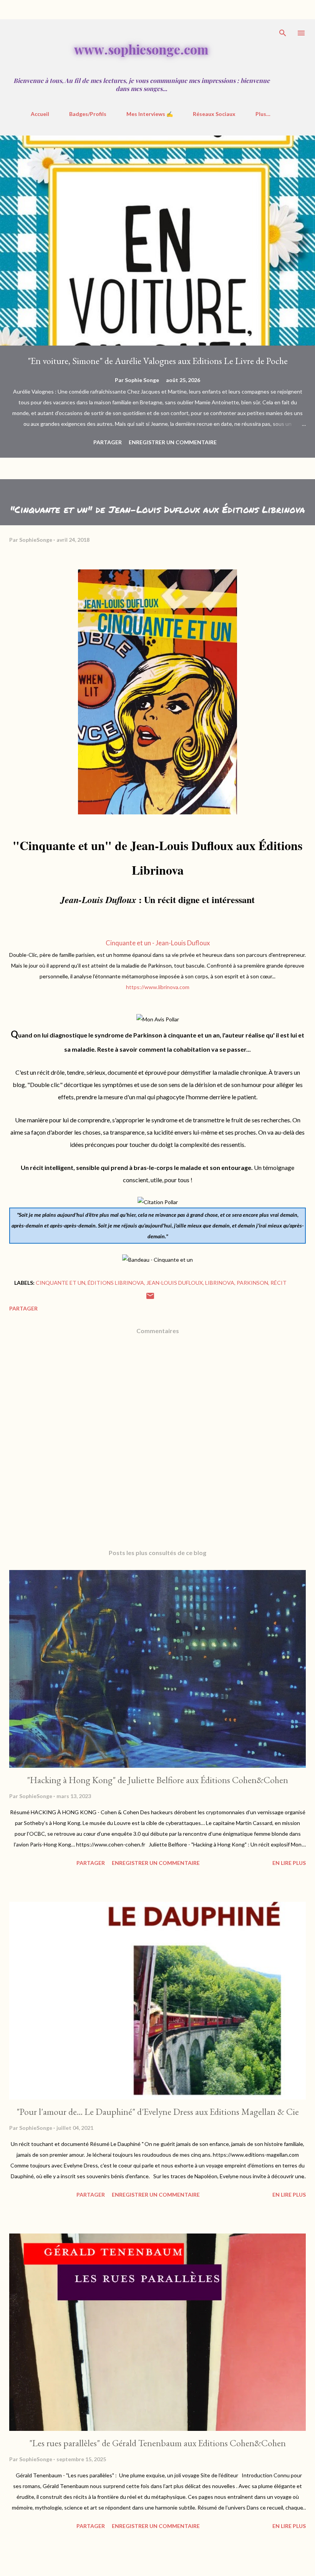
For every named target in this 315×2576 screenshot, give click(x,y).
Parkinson (252, 1283)
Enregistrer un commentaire (173, 442)
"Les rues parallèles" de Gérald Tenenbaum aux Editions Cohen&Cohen (157, 2443)
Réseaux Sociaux (214, 114)
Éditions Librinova (116, 1283)
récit (279, 1283)
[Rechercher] (283, 33)
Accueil (40, 114)
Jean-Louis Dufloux (175, 1283)
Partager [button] (108, 442)
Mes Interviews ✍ (150, 114)
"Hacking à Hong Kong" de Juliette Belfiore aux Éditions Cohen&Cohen (157, 1780)
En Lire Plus (289, 1863)
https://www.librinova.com (158, 987)
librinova (220, 1283)
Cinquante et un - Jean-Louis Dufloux (158, 943)
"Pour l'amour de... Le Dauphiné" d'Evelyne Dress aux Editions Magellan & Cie (158, 2112)
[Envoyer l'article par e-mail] (150, 1298)
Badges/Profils (88, 114)
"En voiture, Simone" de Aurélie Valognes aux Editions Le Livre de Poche (158, 361)
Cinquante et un (61, 1283)
